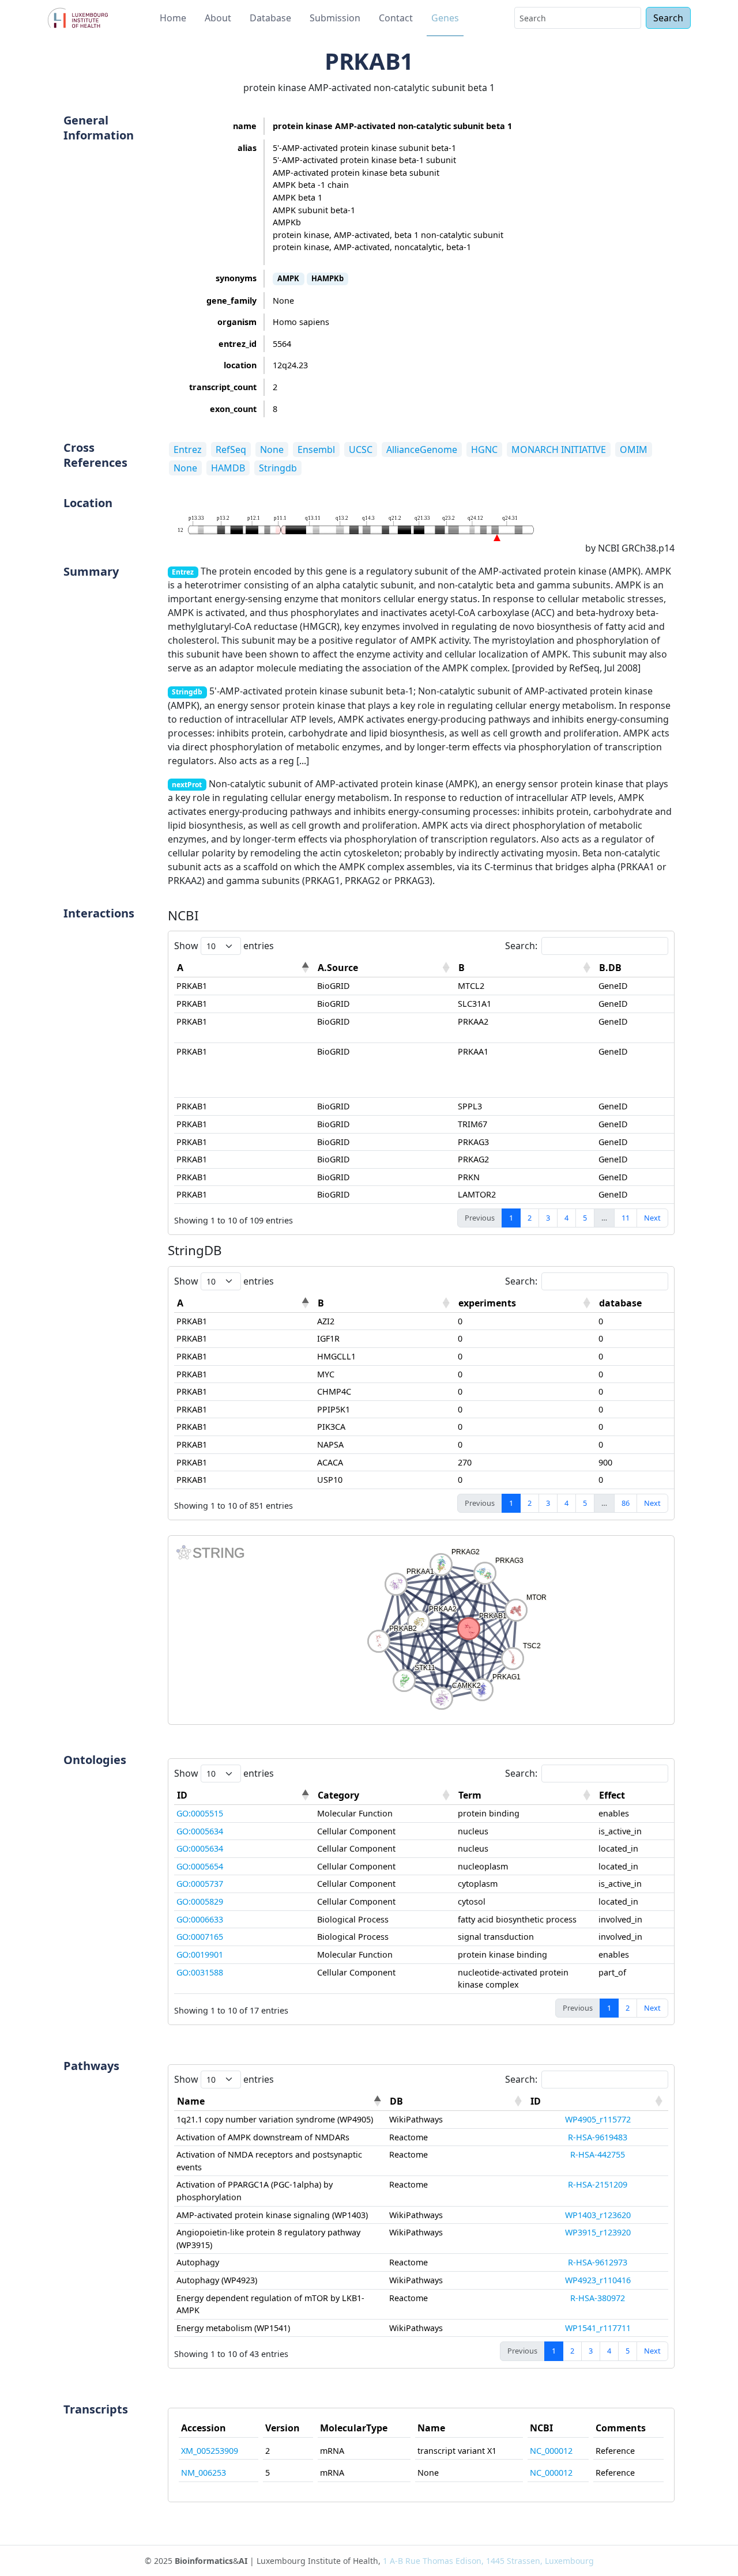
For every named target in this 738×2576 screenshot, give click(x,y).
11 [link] (626, 1218)
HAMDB (228, 468)
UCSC (361, 450)
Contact (396, 18)
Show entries (224, 946)
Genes (445, 18)
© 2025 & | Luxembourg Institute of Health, (369, 2561)
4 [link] (566, 1218)
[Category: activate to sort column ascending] (385, 1795)
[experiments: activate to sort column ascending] (526, 1303)
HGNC (484, 450)
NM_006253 (204, 2473)
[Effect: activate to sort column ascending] (667, 1795)
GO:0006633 (200, 1919)
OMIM (634, 450)
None (272, 450)
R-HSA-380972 (598, 2298)
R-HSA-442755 (598, 2154)
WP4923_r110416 (598, 2280)
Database (270, 18)
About (218, 18)
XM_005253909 (210, 2451)
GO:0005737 (200, 1884)
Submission (335, 18)
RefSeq (231, 450)
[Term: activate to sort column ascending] (526, 1795)
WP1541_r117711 (598, 2328)
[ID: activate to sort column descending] (244, 1795)
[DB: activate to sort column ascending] (457, 2101)
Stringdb (278, 468)
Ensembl (316, 450)
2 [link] (530, 1218)
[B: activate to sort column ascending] (526, 968)
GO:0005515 (200, 1813)
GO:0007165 (200, 1937)
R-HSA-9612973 (598, 2262)
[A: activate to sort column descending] (244, 968)
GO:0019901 (200, 1954)
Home (173, 18)
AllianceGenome (422, 450)
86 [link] (626, 1503)
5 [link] (585, 1218)
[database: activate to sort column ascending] (667, 1303)
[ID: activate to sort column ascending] (598, 2101)
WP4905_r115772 (598, 2119)
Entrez (188, 450)
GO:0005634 (200, 1831)
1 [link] (511, 1218)
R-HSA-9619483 (598, 2137)
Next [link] (652, 1218)
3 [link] (548, 1218)
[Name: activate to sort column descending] (280, 2101)
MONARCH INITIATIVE (559, 450)
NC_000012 (551, 2451)
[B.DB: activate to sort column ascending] (667, 968)
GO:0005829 (200, 1901)
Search (668, 18)
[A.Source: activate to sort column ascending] (385, 968)
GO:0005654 (200, 1866)
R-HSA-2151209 (598, 2184)
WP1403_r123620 (598, 2215)
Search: (521, 946)
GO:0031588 (200, 1972)
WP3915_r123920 (598, 2232)
